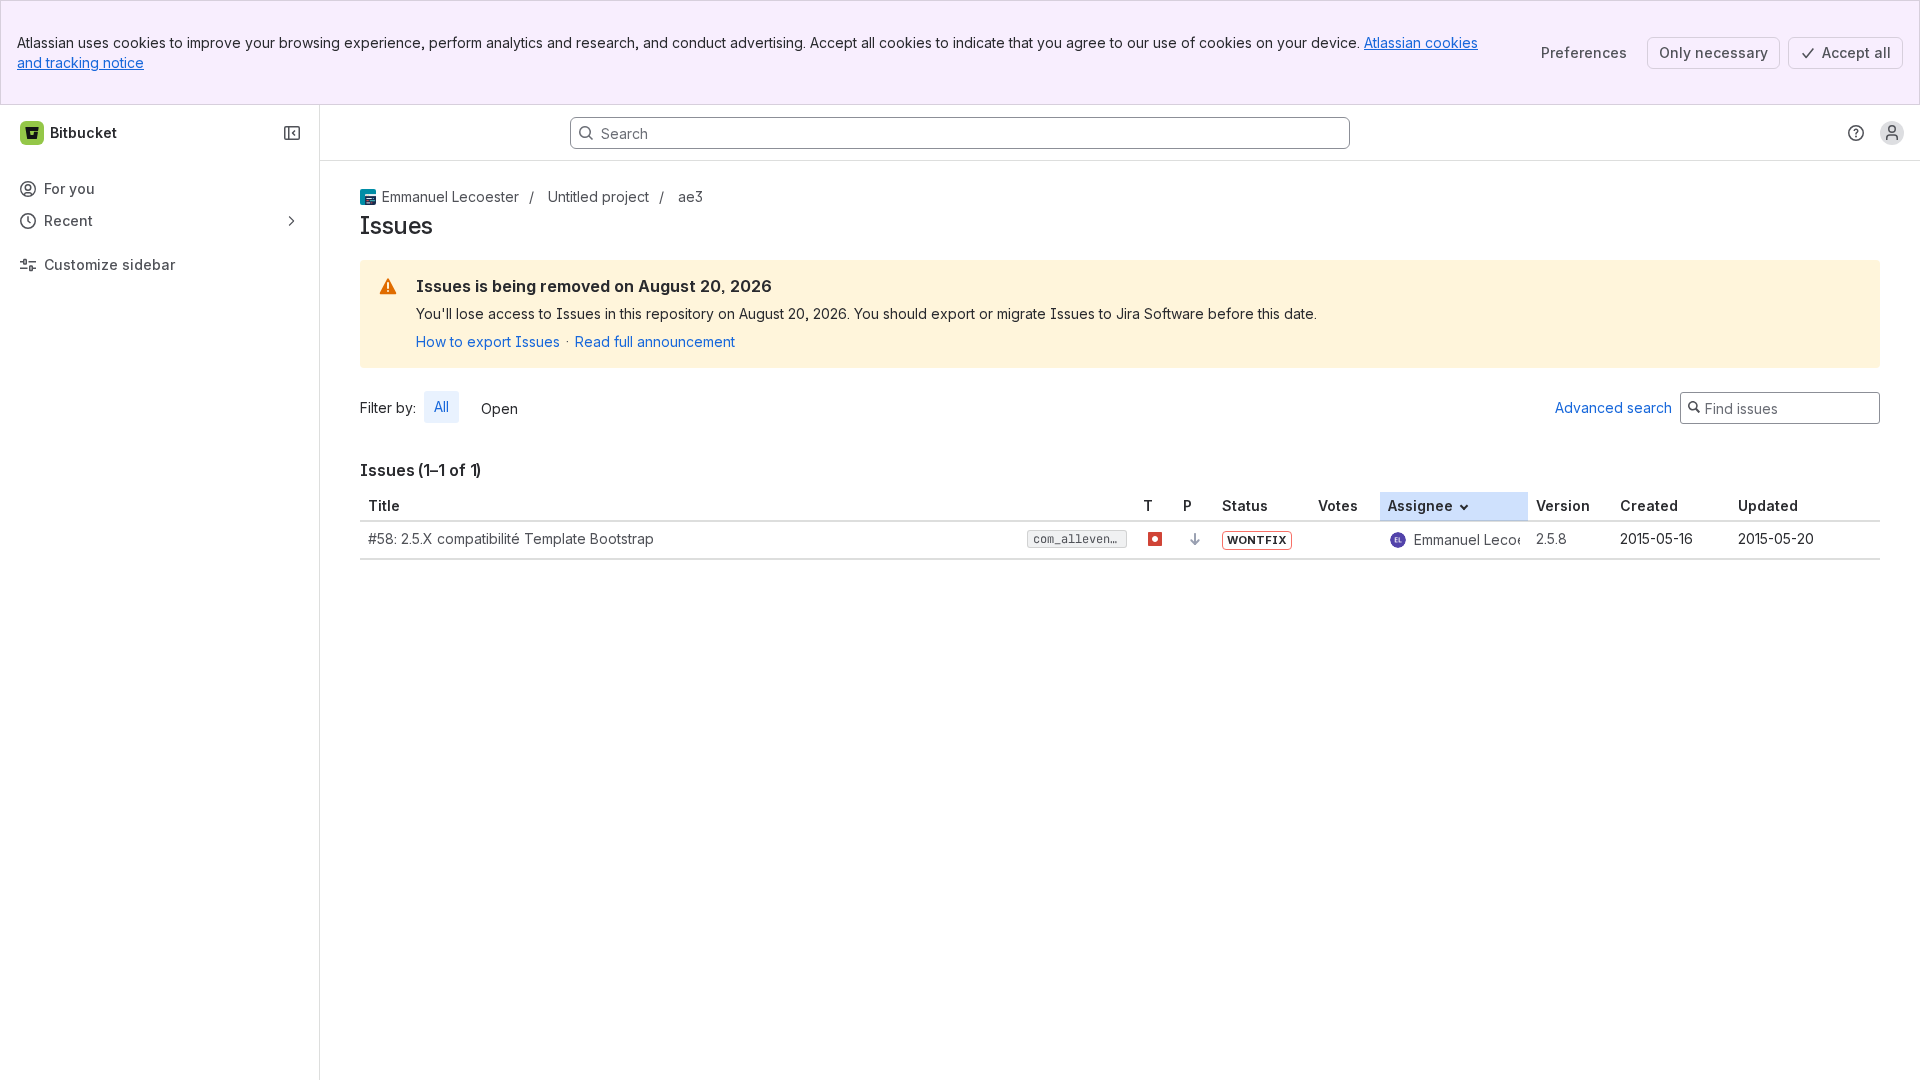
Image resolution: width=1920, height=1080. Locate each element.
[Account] (1892, 133)
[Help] (1856, 133)
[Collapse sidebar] (292, 133)
